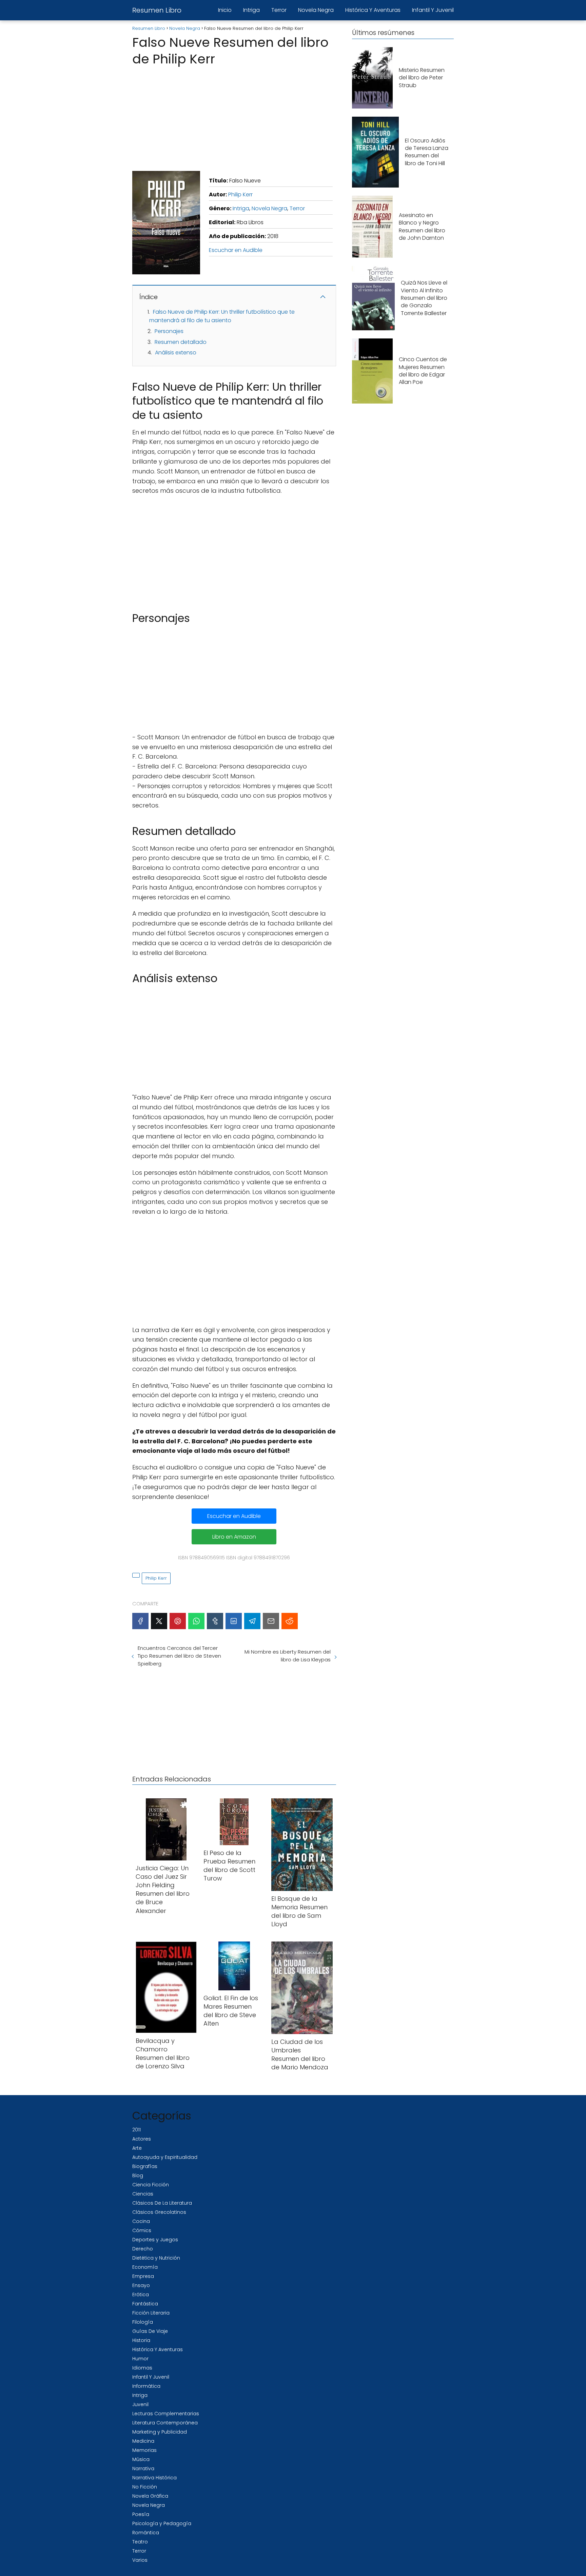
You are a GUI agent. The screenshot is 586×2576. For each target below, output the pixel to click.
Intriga (251, 10)
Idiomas (142, 2368)
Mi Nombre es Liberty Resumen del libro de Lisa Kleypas (287, 1656)
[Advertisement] (234, 117)
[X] (159, 1621)
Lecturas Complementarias (166, 2414)
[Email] (271, 1621)
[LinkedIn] (234, 1621)
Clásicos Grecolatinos (159, 2212)
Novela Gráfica (150, 2496)
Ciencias (143, 2194)
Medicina (143, 2441)
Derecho (143, 2249)
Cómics (142, 2230)
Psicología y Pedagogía (162, 2523)
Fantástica (145, 2304)
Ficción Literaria (151, 2313)
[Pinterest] (178, 1621)
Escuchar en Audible (236, 250)
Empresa (143, 2276)
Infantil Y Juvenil (433, 10)
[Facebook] (140, 1621)
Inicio (225, 10)
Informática (146, 2386)
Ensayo (141, 2285)
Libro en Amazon (234, 1537)
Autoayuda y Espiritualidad (165, 2157)
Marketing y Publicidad (160, 2432)
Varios (140, 2560)
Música (141, 2459)
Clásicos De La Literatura (162, 2203)
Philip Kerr (240, 194)
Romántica (146, 2533)
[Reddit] (290, 1621)
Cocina (141, 2221)
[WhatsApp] (196, 1621)
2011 (136, 2130)
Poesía (141, 2514)
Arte (137, 2148)
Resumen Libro (157, 10)
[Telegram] (252, 1621)
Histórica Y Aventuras (373, 10)
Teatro (140, 2542)
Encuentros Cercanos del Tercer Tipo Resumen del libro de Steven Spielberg (179, 1656)
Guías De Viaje (150, 2331)
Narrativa (143, 2468)
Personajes (169, 331)
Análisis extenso (176, 353)
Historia (141, 2340)
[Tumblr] (215, 1621)
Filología (143, 2322)
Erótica (141, 2295)
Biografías (145, 2166)
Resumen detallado (181, 342)
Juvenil (140, 2404)
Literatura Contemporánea (165, 2423)
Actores (142, 2139)
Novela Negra (316, 10)
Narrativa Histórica (154, 2478)
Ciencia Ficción (151, 2185)
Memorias (144, 2450)
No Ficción (145, 2487)
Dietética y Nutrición (156, 2258)
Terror (279, 10)
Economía (145, 2267)
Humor (140, 2359)
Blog (138, 2175)
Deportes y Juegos (155, 2240)
